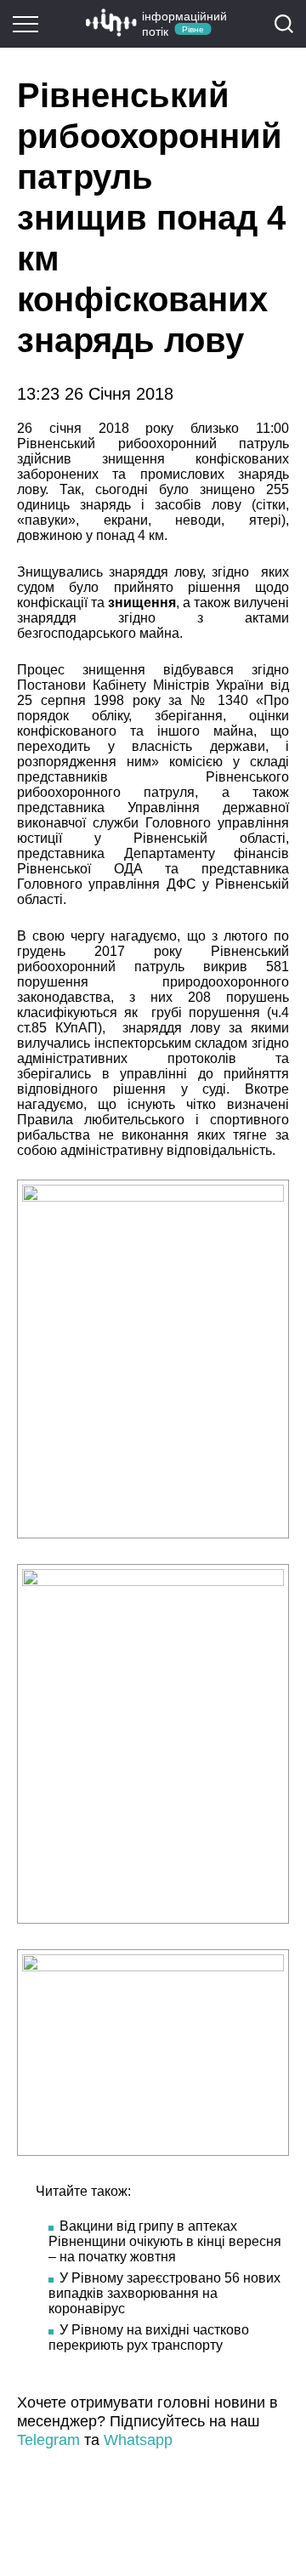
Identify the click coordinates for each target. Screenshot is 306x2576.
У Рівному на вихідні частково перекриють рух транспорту (149, 2337)
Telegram (48, 2440)
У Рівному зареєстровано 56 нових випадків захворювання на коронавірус (164, 2293)
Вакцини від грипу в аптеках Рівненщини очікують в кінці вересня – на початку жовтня (165, 2241)
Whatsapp (138, 2440)
